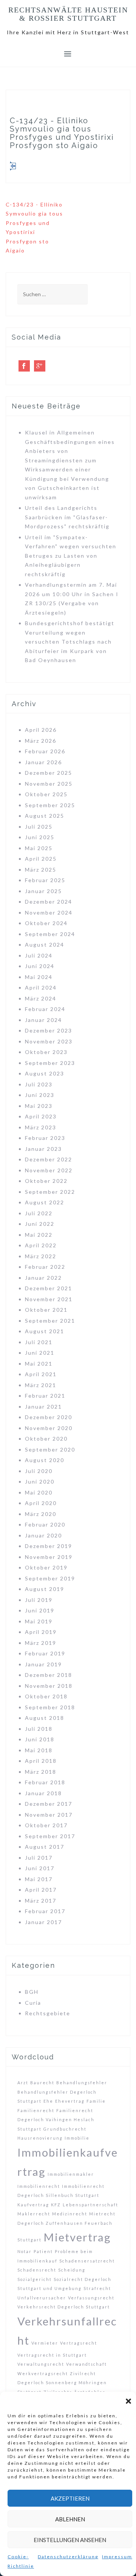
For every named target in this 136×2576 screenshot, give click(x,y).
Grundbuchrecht (65, 2129)
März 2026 (41, 741)
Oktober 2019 (46, 1567)
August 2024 (45, 945)
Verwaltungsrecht (41, 2364)
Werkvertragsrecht (43, 2373)
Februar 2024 (45, 1009)
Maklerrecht (34, 2214)
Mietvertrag (77, 2237)
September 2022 (50, 1192)
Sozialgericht (35, 2279)
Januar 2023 (43, 1149)
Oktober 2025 (46, 794)
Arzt (23, 2083)
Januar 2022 (43, 1278)
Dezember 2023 (49, 1030)
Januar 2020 (43, 1535)
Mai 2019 (39, 1621)
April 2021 (41, 1374)
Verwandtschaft (87, 2364)
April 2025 (41, 859)
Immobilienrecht (39, 2186)
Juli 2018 (39, 1729)
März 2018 (41, 1772)
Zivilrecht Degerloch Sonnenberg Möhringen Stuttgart (62, 2383)
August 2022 (45, 1202)
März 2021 (41, 1385)
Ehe (48, 2101)
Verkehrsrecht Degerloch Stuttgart (64, 2307)
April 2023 (41, 1116)
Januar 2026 (43, 762)
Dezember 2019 (49, 1546)
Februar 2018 (45, 1782)
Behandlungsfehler (82, 2083)
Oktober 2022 (46, 1181)
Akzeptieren (70, 2498)
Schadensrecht (37, 2270)
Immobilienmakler (71, 2174)
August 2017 (45, 1847)
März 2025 (41, 870)
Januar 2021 (43, 1407)
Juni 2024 (40, 966)
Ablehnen (70, 2519)
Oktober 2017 (46, 1825)
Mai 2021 (39, 1364)
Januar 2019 (43, 1664)
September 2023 (50, 1063)
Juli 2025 (39, 827)
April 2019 (41, 1632)
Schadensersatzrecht (87, 2261)
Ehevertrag (70, 2101)
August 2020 (45, 1460)
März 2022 (41, 1256)
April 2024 (41, 987)
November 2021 (49, 1299)
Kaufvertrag (33, 2205)
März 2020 (41, 1514)
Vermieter (45, 2343)
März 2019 (41, 1643)
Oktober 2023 (46, 1052)
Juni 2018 (40, 1739)
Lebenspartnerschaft (90, 2205)
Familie (96, 2101)
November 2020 (49, 1428)
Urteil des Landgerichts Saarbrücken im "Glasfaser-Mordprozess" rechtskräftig (67, 517)
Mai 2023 (39, 1106)
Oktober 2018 (46, 1696)
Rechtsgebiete (48, 2013)
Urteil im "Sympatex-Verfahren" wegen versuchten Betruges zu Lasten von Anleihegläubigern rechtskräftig (71, 556)
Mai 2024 (39, 977)
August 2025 (45, 816)
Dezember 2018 (49, 1675)
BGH (32, 1992)
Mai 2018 (39, 1750)
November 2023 (49, 1041)
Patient (43, 2251)
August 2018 (45, 1718)
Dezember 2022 (49, 1159)
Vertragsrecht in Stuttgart (52, 2355)
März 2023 (41, 1127)
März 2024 (41, 998)
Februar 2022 (45, 1267)
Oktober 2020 (46, 1439)
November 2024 (49, 912)
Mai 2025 (39, 848)
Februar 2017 (45, 1911)
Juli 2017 (39, 1858)
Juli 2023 (39, 1084)
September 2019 (50, 1578)
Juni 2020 (40, 1482)
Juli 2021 (39, 1342)
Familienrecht (36, 2110)
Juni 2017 (40, 1868)
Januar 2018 (43, 1793)
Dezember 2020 (49, 1417)
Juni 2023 (40, 1095)
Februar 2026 (45, 751)
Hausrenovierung (40, 2138)
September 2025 (50, 805)
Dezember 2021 (49, 1288)
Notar (25, 2251)
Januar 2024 (43, 1020)
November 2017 (49, 1815)
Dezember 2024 (49, 902)
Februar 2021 (45, 1396)
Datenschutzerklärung (68, 2557)
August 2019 (45, 1589)
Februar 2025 (45, 880)
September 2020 (50, 1449)
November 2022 (49, 1170)
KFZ (56, 2205)
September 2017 (50, 1836)
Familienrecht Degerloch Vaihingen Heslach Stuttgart (56, 2120)
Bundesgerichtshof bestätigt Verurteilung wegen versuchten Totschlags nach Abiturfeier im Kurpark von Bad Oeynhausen (70, 642)
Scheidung (72, 2270)
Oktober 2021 (46, 1310)
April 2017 (41, 1890)
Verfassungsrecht (91, 2298)
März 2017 (41, 1901)
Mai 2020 (39, 1492)
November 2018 (49, 1686)
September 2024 (50, 934)
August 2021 (45, 1331)
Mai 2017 (39, 1879)
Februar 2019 (45, 1653)
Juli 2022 (39, 1213)
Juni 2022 (40, 1224)
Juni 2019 (40, 1610)
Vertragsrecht (79, 2343)
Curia (33, 2003)
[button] (128, 2401)
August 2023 (45, 1073)
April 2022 (41, 1245)
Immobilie (77, 2138)
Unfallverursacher (42, 2298)
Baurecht (42, 2083)
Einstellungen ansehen (70, 2540)
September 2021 (50, 1321)
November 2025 (49, 784)
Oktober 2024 (46, 923)
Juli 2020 (39, 1471)
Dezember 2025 (49, 773)
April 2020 (41, 1503)
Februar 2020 (45, 1524)
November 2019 (49, 1557)
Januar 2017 (43, 1922)
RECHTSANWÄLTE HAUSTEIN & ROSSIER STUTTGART (68, 14)
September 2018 (50, 1707)
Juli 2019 (39, 1600)
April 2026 (41, 730)
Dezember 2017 (49, 1804)
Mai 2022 (39, 1235)
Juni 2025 (40, 837)
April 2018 (41, 1761)
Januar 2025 (43, 891)
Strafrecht (97, 2288)
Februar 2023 (45, 1138)
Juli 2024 (39, 955)
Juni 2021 (40, 1353)
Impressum (117, 2557)
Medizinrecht (70, 2214)
